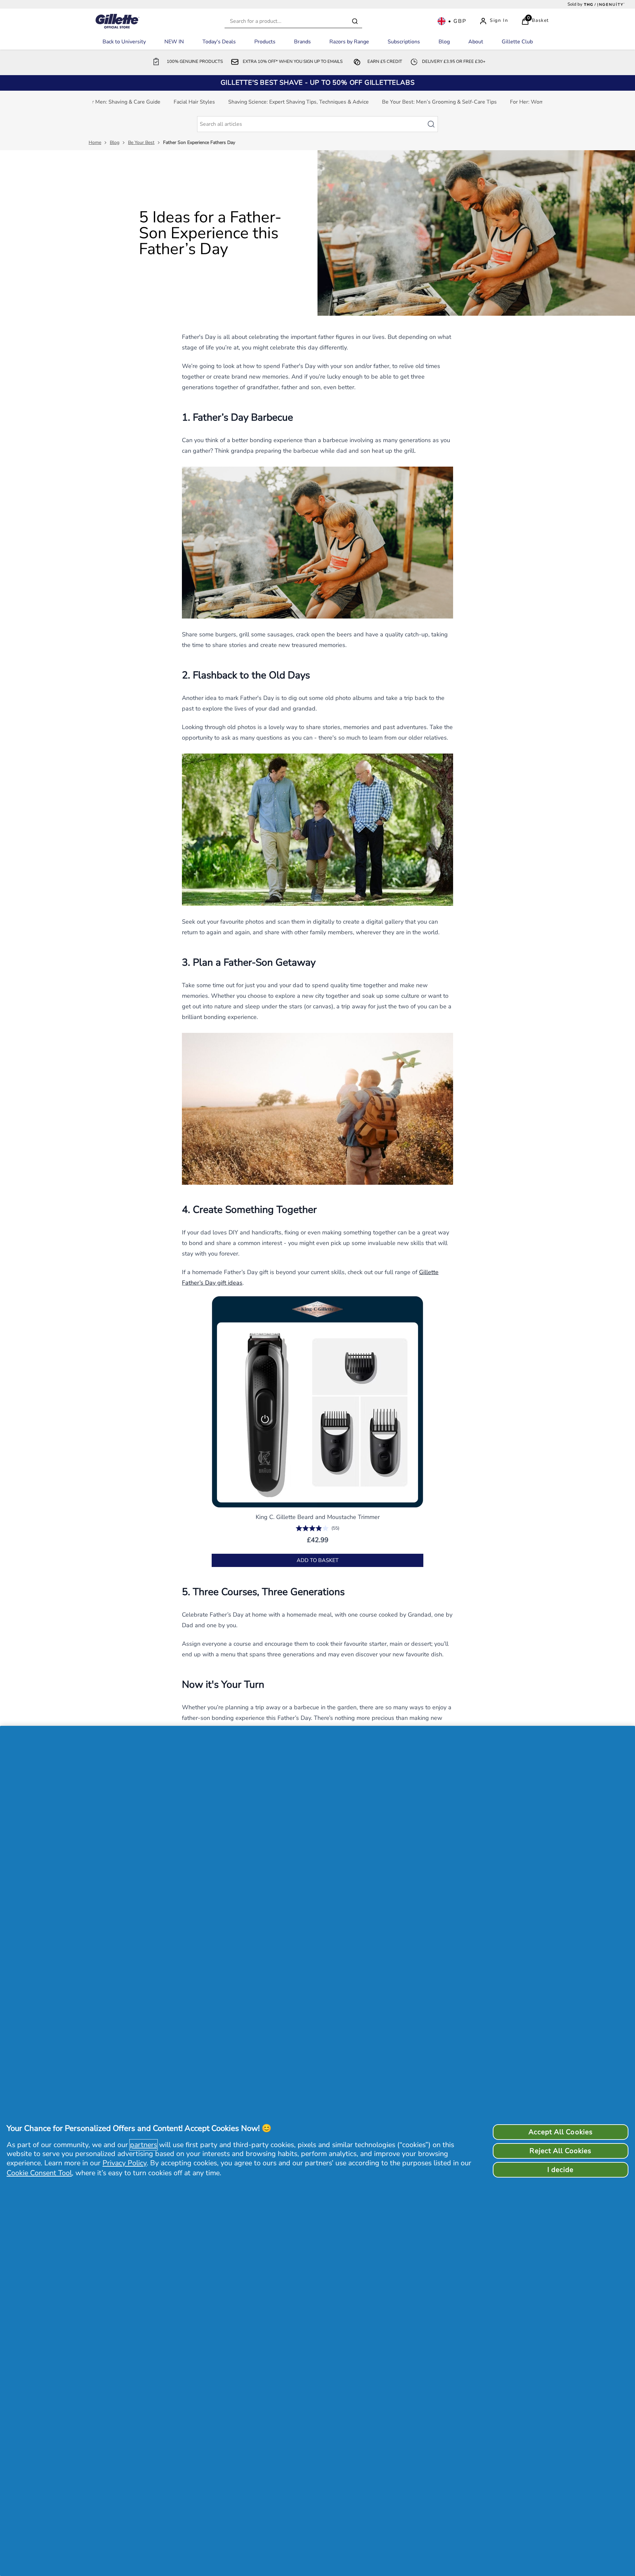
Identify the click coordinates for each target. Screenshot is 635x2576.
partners (144, 2145)
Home (95, 142)
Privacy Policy (125, 2163)
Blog (115, 142)
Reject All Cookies (560, 2151)
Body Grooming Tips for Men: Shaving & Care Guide (99, 102)
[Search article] (434, 124)
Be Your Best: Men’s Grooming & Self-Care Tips (439, 102)
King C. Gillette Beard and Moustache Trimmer (318, 1517)
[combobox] (293, 21)
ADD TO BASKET (318, 1560)
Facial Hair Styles (194, 102)
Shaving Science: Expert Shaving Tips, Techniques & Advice (298, 102)
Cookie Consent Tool (39, 2173)
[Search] (355, 21)
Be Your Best (141, 142)
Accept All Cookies (561, 2132)
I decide (560, 2170)
